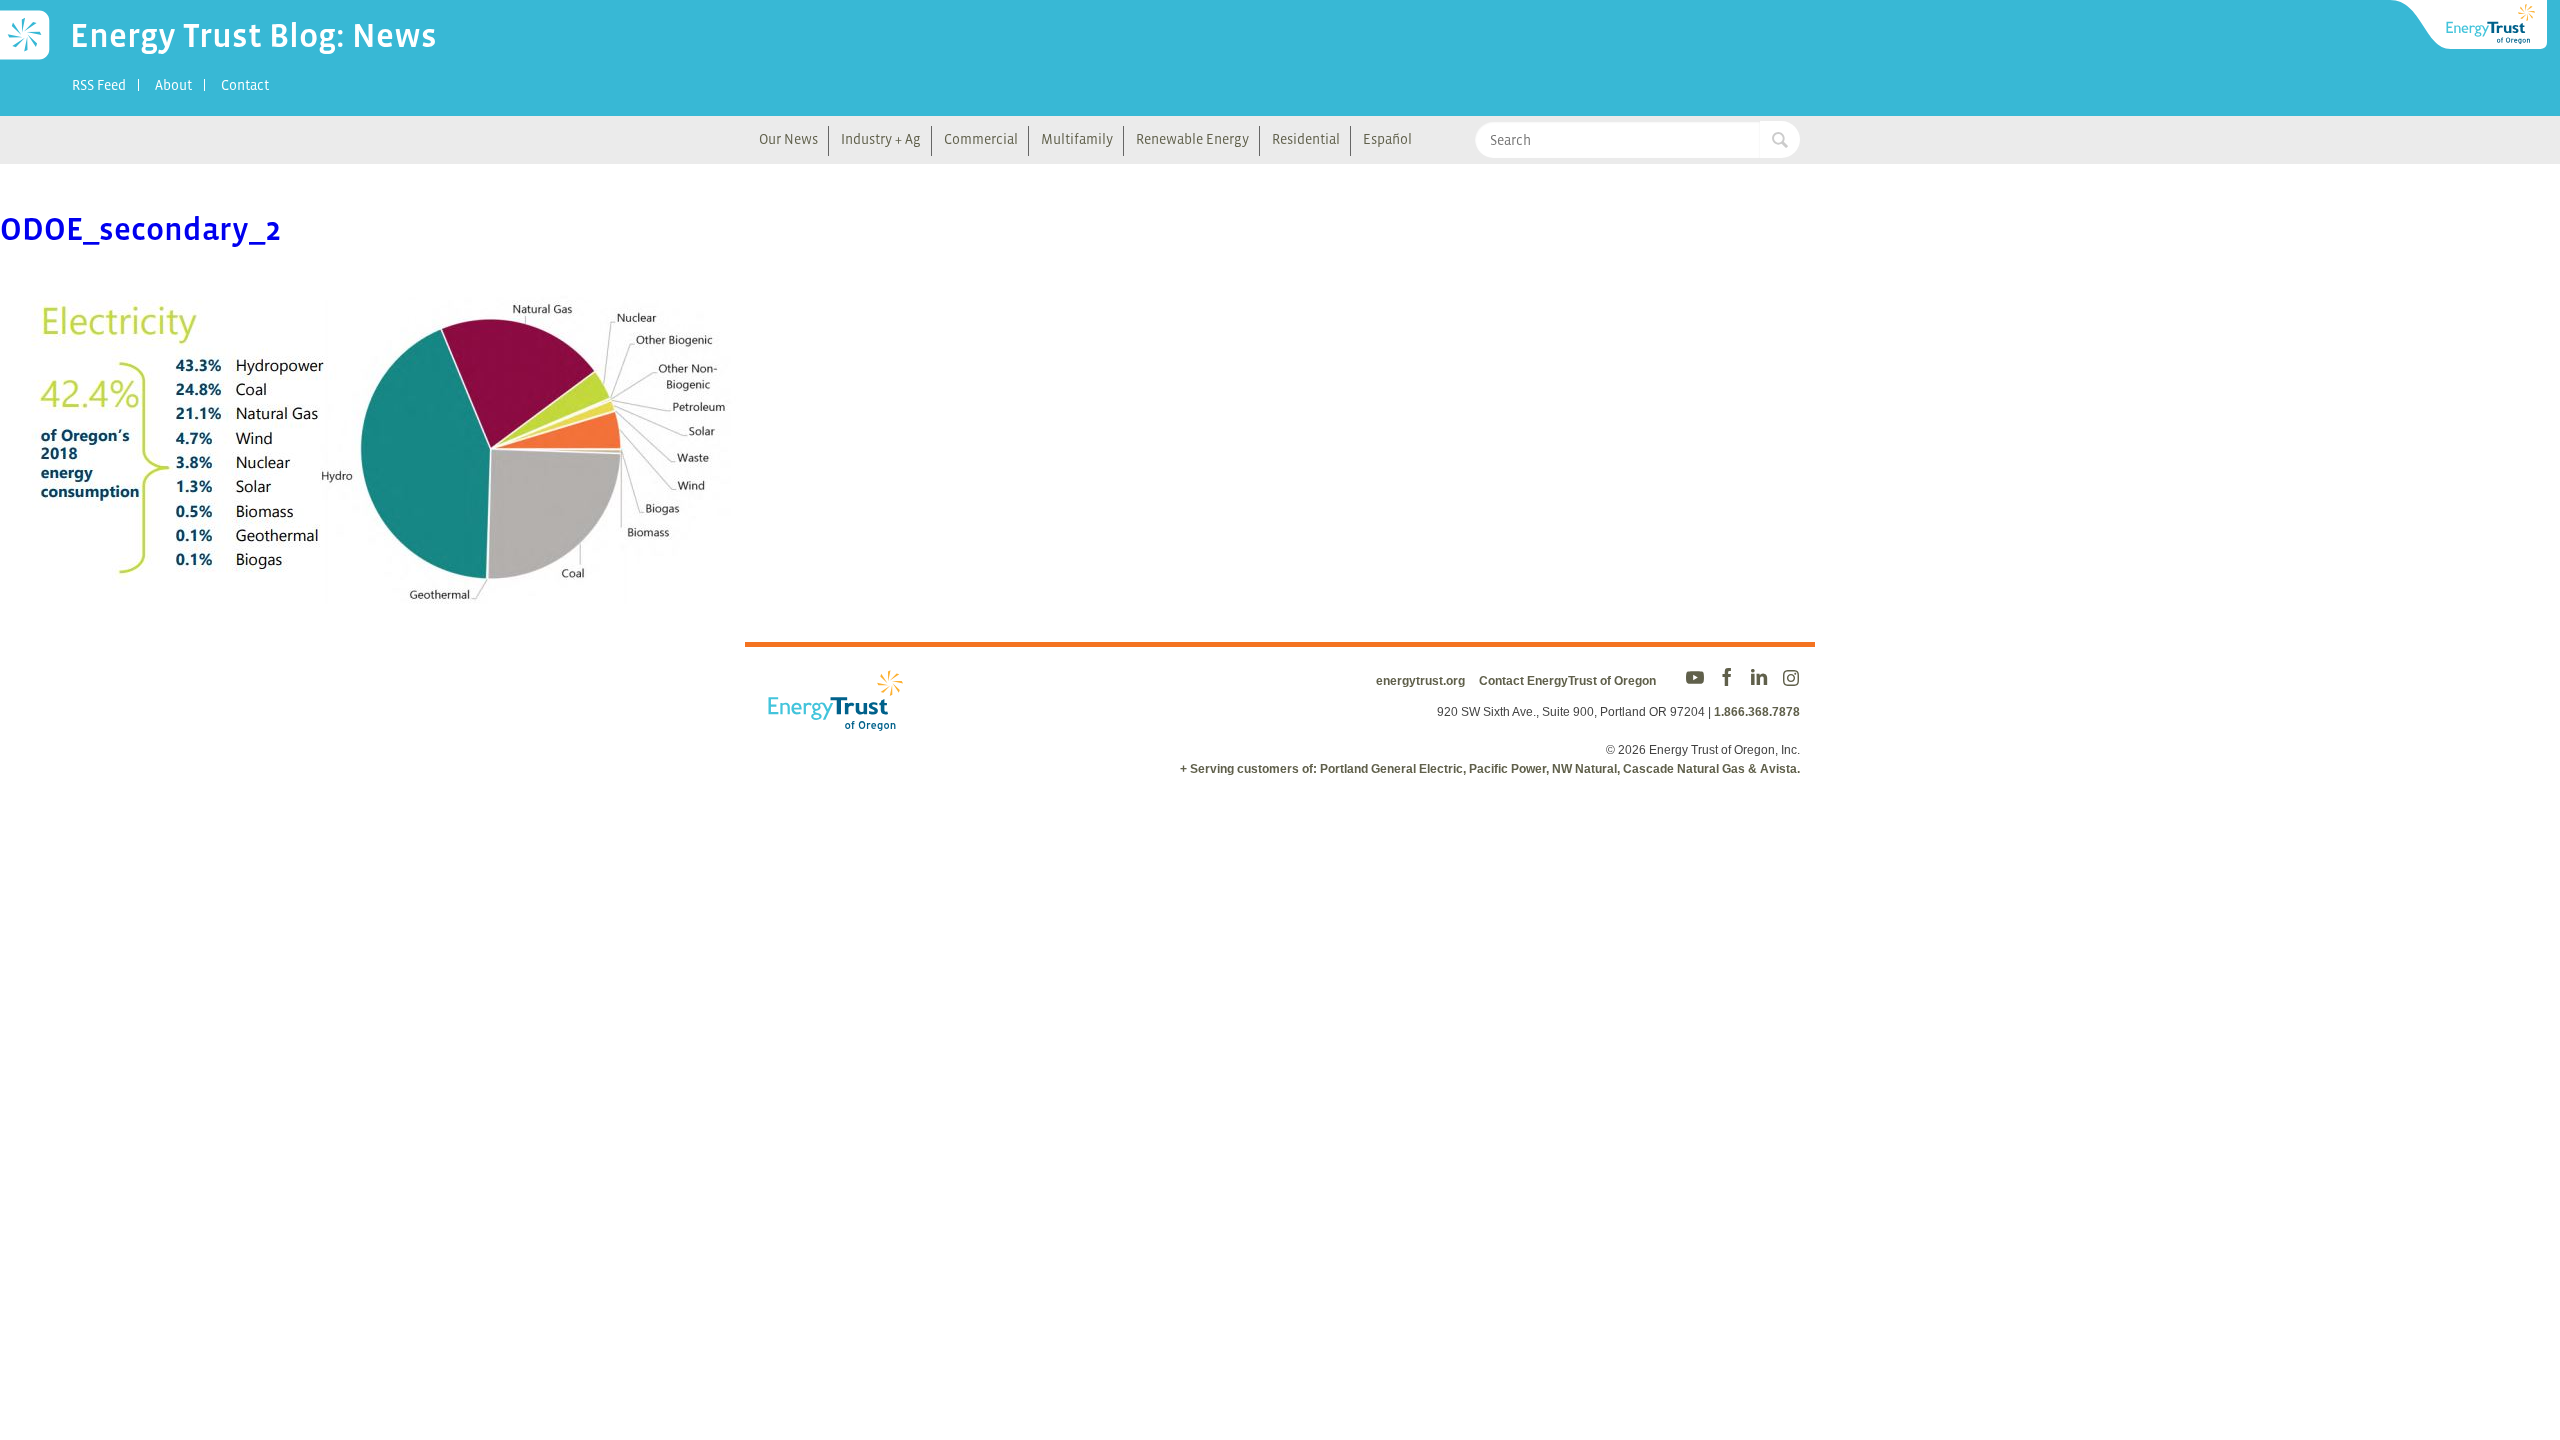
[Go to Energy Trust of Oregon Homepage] (2470, 25)
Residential (1306, 139)
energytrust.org (1420, 681)
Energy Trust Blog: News (253, 35)
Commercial (981, 139)
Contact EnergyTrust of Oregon (1567, 681)
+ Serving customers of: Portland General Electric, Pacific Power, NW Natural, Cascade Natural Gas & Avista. (1490, 769)
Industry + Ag (881, 139)
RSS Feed (99, 85)
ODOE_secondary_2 (140, 229)
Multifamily (1077, 139)
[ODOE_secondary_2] (397, 590)
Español (1387, 139)
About (173, 85)
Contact (245, 85)
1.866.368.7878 (1757, 712)
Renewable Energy (1192, 139)
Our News (788, 139)
